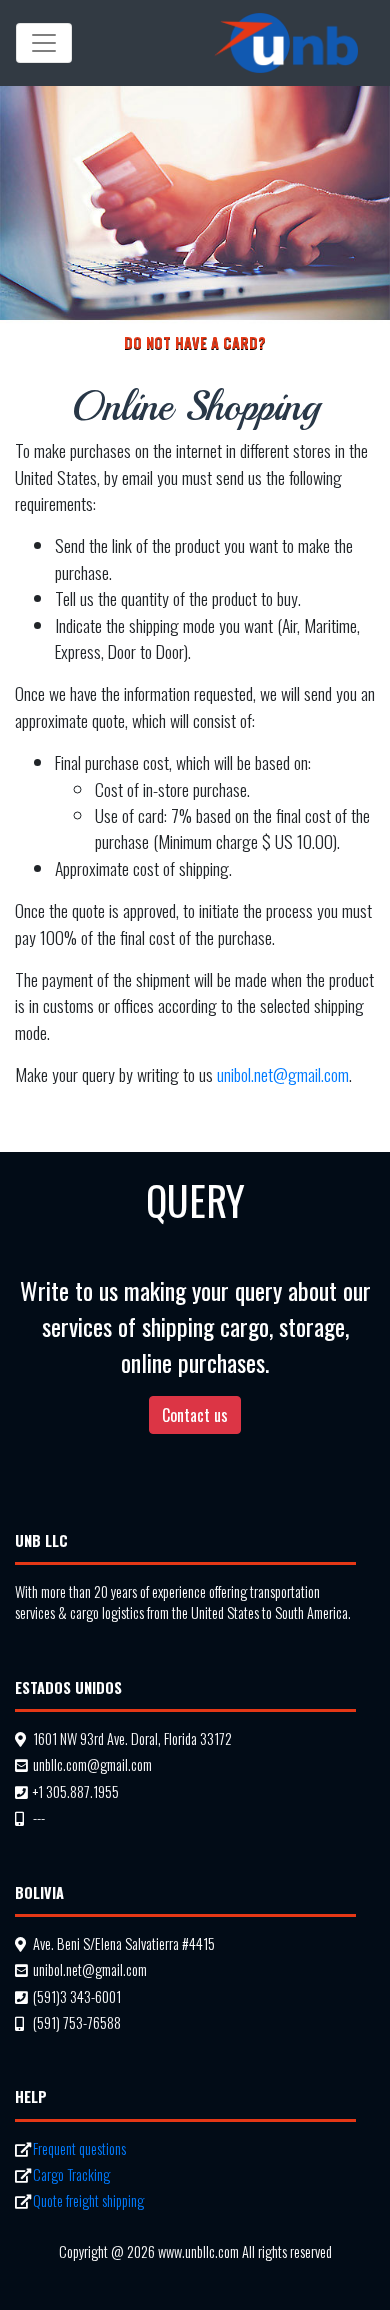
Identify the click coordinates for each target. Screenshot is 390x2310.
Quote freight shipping (88, 2200)
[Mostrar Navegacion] (44, 43)
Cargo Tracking (71, 2174)
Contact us (195, 1415)
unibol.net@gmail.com (283, 1074)
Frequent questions (79, 2148)
